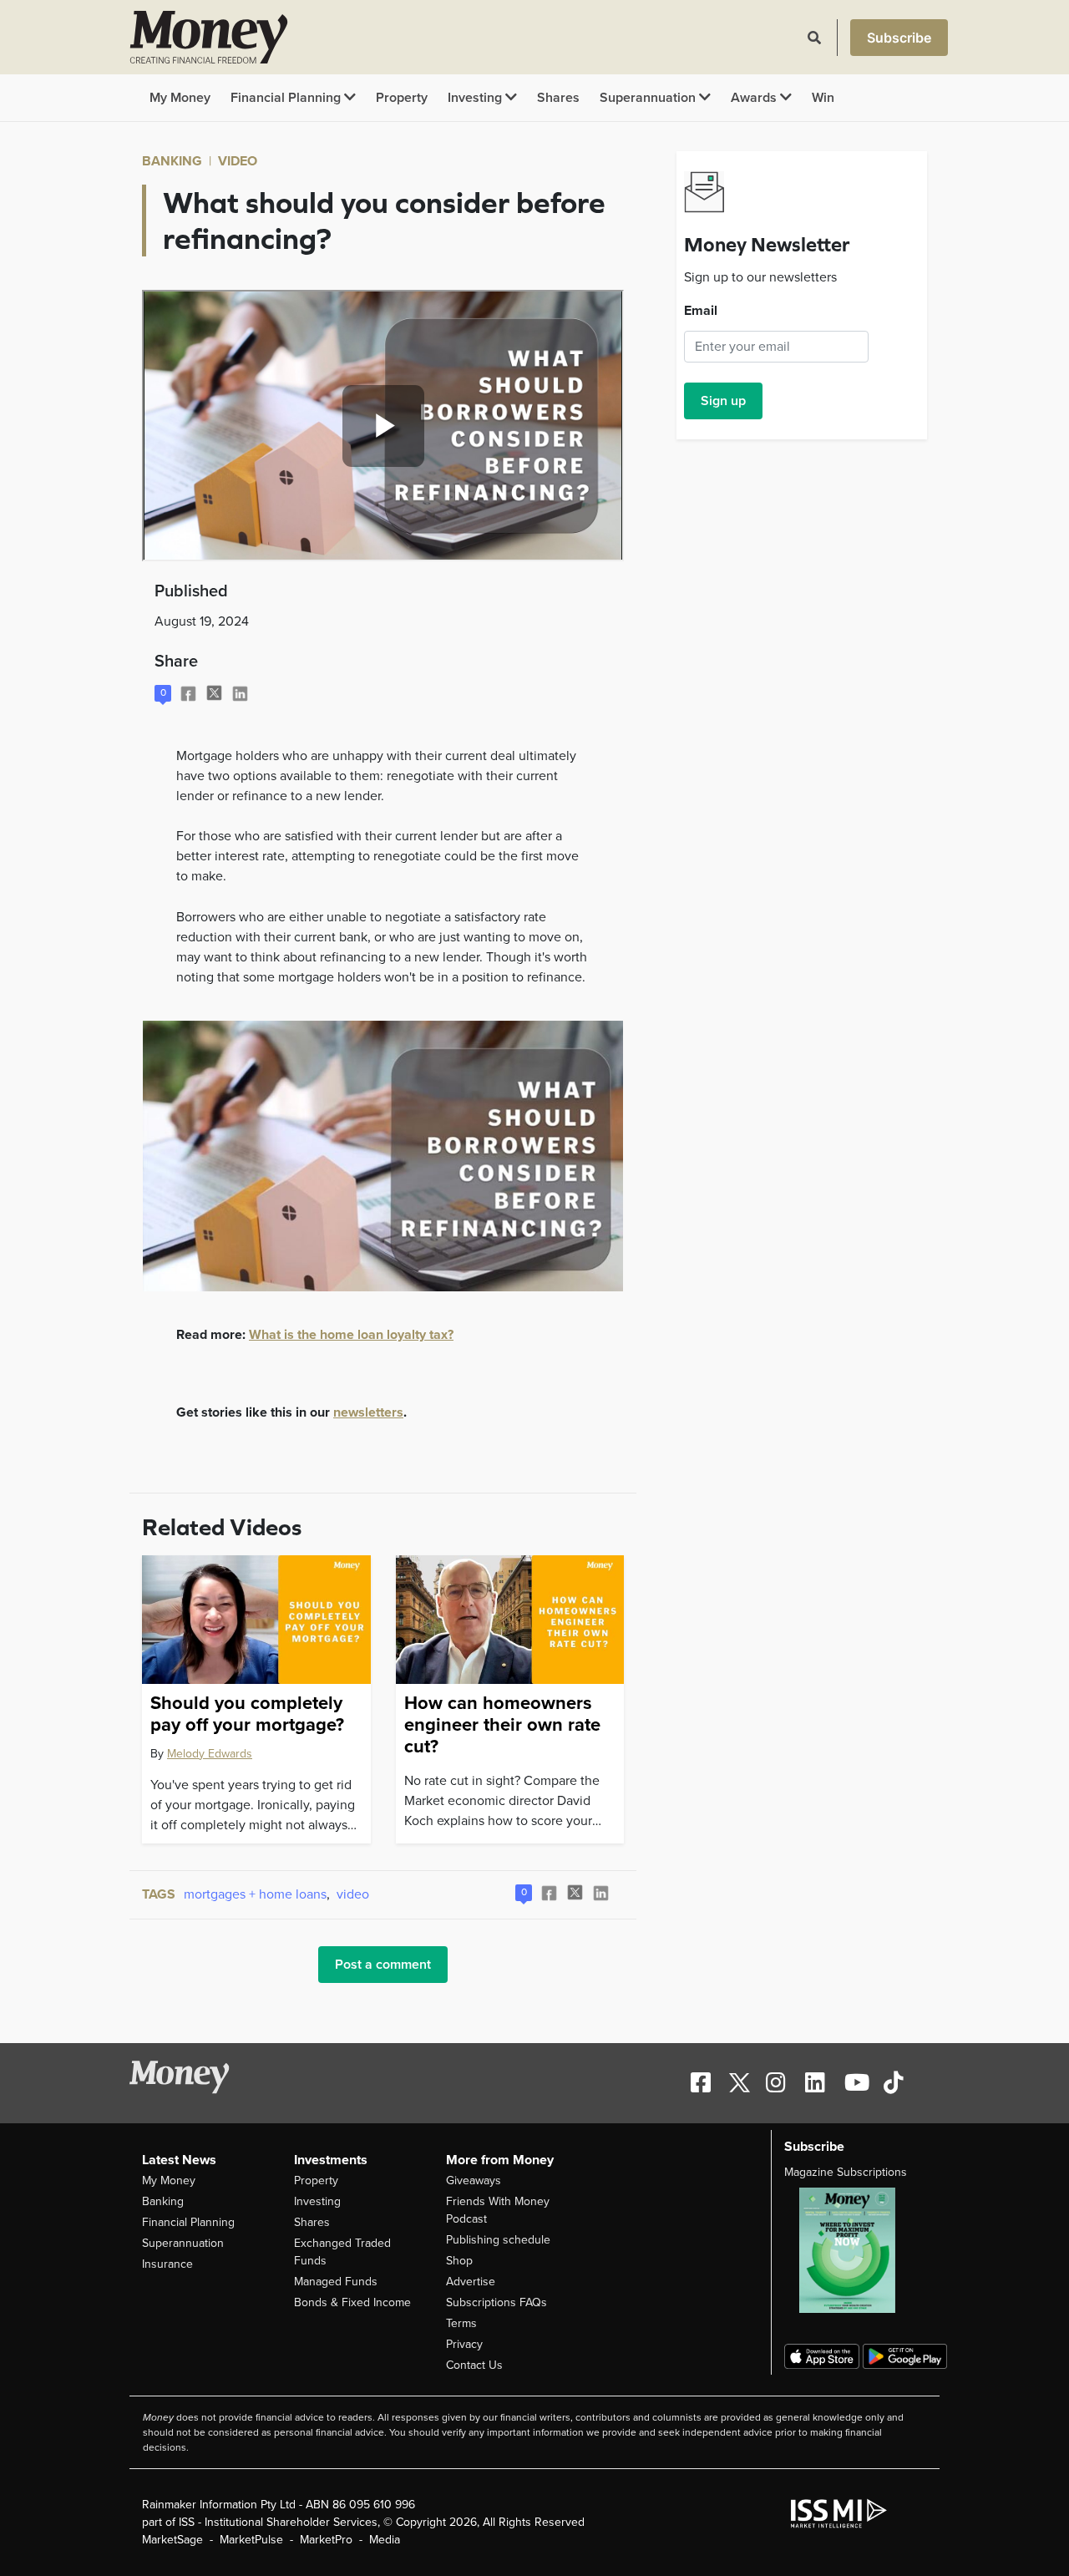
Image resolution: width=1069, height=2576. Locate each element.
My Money (180, 98)
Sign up (723, 401)
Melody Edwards (210, 1754)
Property (402, 98)
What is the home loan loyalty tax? (351, 1335)
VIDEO (238, 161)
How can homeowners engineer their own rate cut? (502, 1725)
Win (823, 98)
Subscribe (899, 38)
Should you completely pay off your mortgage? (247, 1714)
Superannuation (649, 98)
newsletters (368, 1412)
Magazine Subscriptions (846, 2172)
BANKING (172, 161)
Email (701, 311)
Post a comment (383, 1965)
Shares (558, 98)
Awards (755, 98)
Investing (476, 98)
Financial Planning (287, 98)
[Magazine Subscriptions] (856, 2250)
